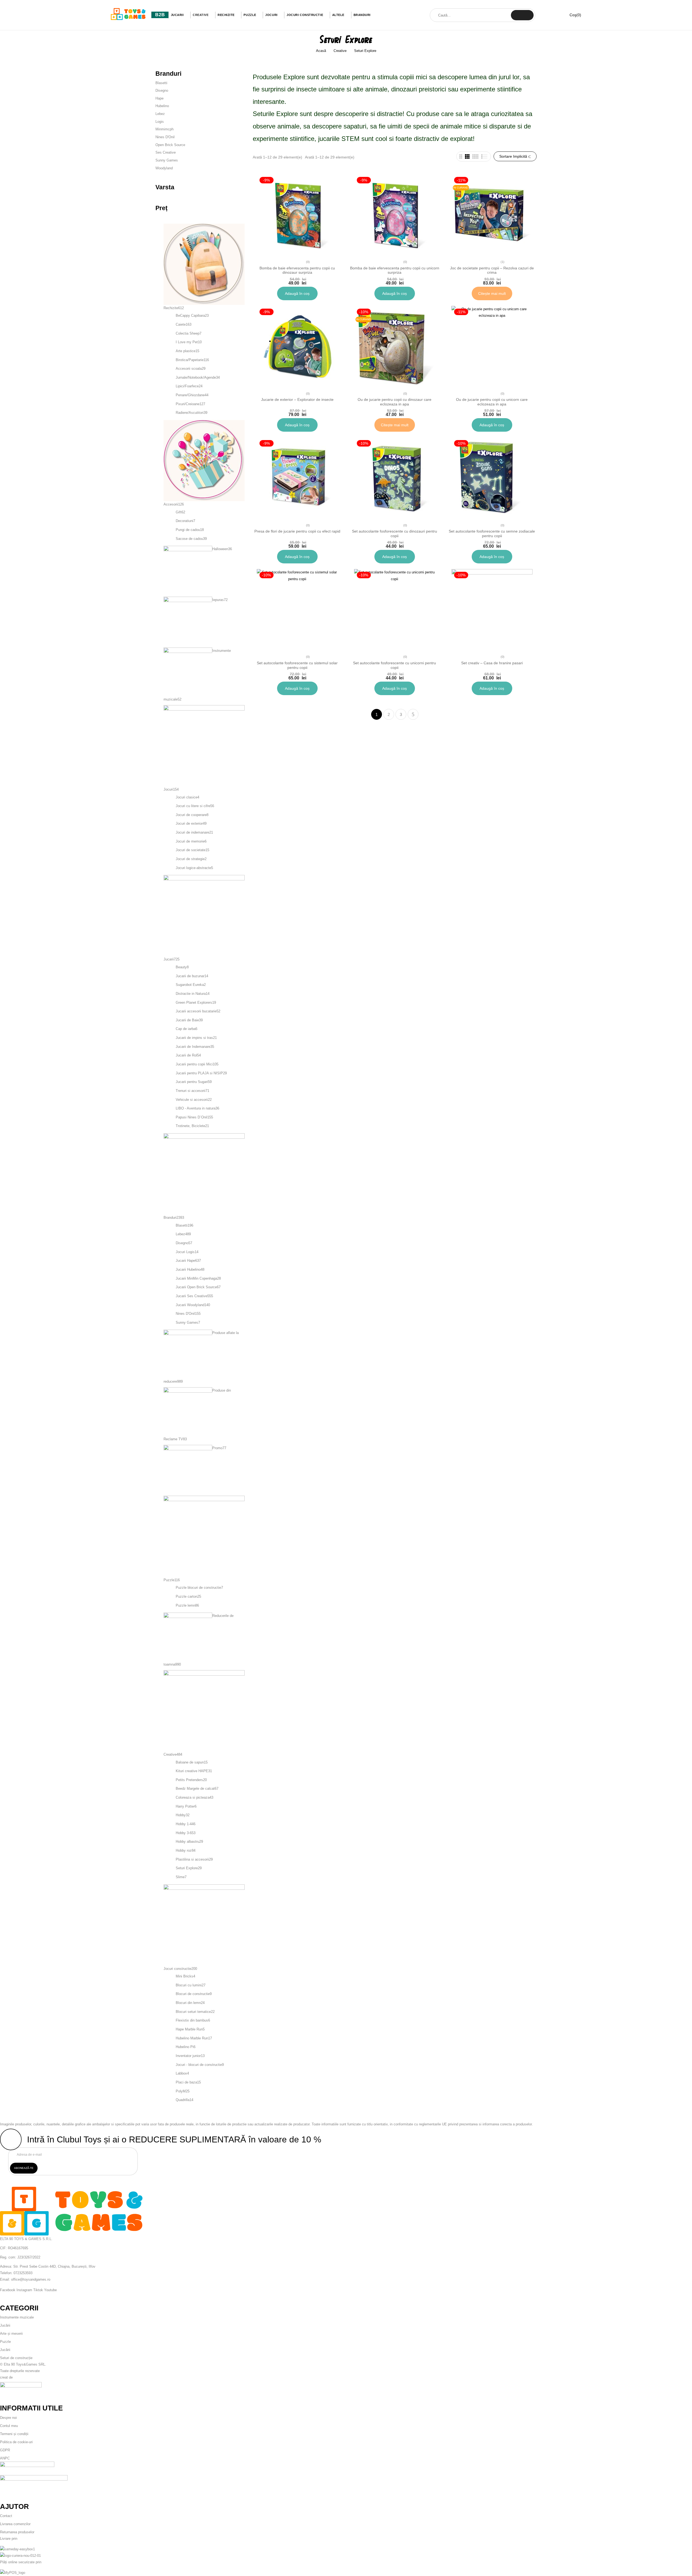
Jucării (5, 2325)
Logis (160, 122)
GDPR (5, 2450)
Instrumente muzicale (17, 2317)
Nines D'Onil (165, 137)
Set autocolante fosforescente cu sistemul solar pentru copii (297, 665)
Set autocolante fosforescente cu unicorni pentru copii (395, 665)
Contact (6, 2516)
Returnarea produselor (17, 2532)
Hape (159, 98)
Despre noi (8, 2418)
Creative (340, 51)
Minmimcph (164, 129)
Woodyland (164, 168)
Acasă (321, 51)
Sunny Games (167, 160)
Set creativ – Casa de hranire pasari (492, 663)
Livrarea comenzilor (15, 2524)
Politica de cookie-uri (16, 2442)
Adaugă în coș (297, 293)
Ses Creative (166, 152)
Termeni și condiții (14, 2434)
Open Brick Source (170, 145)
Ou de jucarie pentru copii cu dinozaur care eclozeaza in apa (395, 402)
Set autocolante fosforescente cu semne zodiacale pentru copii (492, 534)
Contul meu (9, 2426)
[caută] (522, 15)
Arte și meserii (11, 2334)
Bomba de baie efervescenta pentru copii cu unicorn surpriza (395, 270)
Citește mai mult (492, 293)
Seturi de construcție (16, 2358)
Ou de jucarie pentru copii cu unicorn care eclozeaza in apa (492, 402)
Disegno (162, 90)
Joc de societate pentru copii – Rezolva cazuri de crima (492, 270)
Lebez (160, 114)
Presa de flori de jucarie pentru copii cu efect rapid (297, 531)
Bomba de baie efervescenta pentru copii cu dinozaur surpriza (297, 270)
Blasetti (161, 83)
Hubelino (162, 106)
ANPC (5, 2458)
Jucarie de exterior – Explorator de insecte (297, 399)
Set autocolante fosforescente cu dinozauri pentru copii (395, 534)
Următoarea (413, 714)
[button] (572, 15)
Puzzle (5, 2342)
